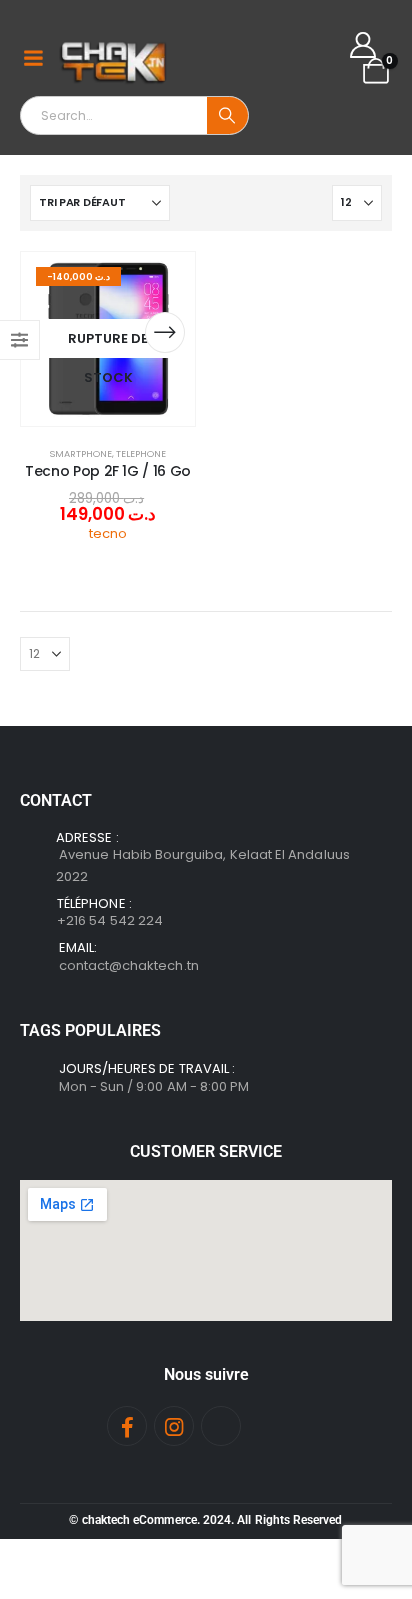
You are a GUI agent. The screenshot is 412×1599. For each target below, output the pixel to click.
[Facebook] (127, 1426)
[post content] (108, 339)
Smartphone (81, 453)
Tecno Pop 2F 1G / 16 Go (108, 471)
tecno (108, 533)
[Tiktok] (221, 1426)
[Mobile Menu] (33, 58)
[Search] (227, 115)
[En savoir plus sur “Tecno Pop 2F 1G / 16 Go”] (165, 333)
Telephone (141, 453)
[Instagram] (174, 1426)
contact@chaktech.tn (129, 965)
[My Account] (363, 45)
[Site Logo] (114, 58)
